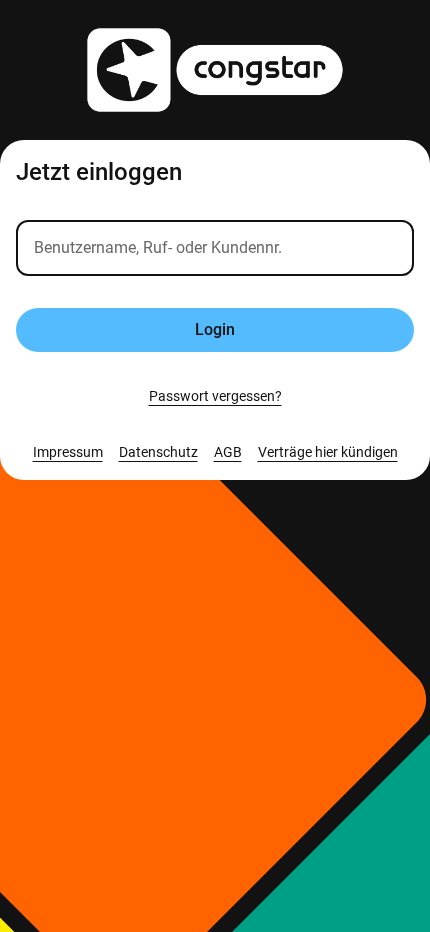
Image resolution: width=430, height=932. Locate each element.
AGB (228, 452)
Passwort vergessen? (215, 396)
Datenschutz (158, 452)
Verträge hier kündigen (328, 452)
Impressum (68, 452)
